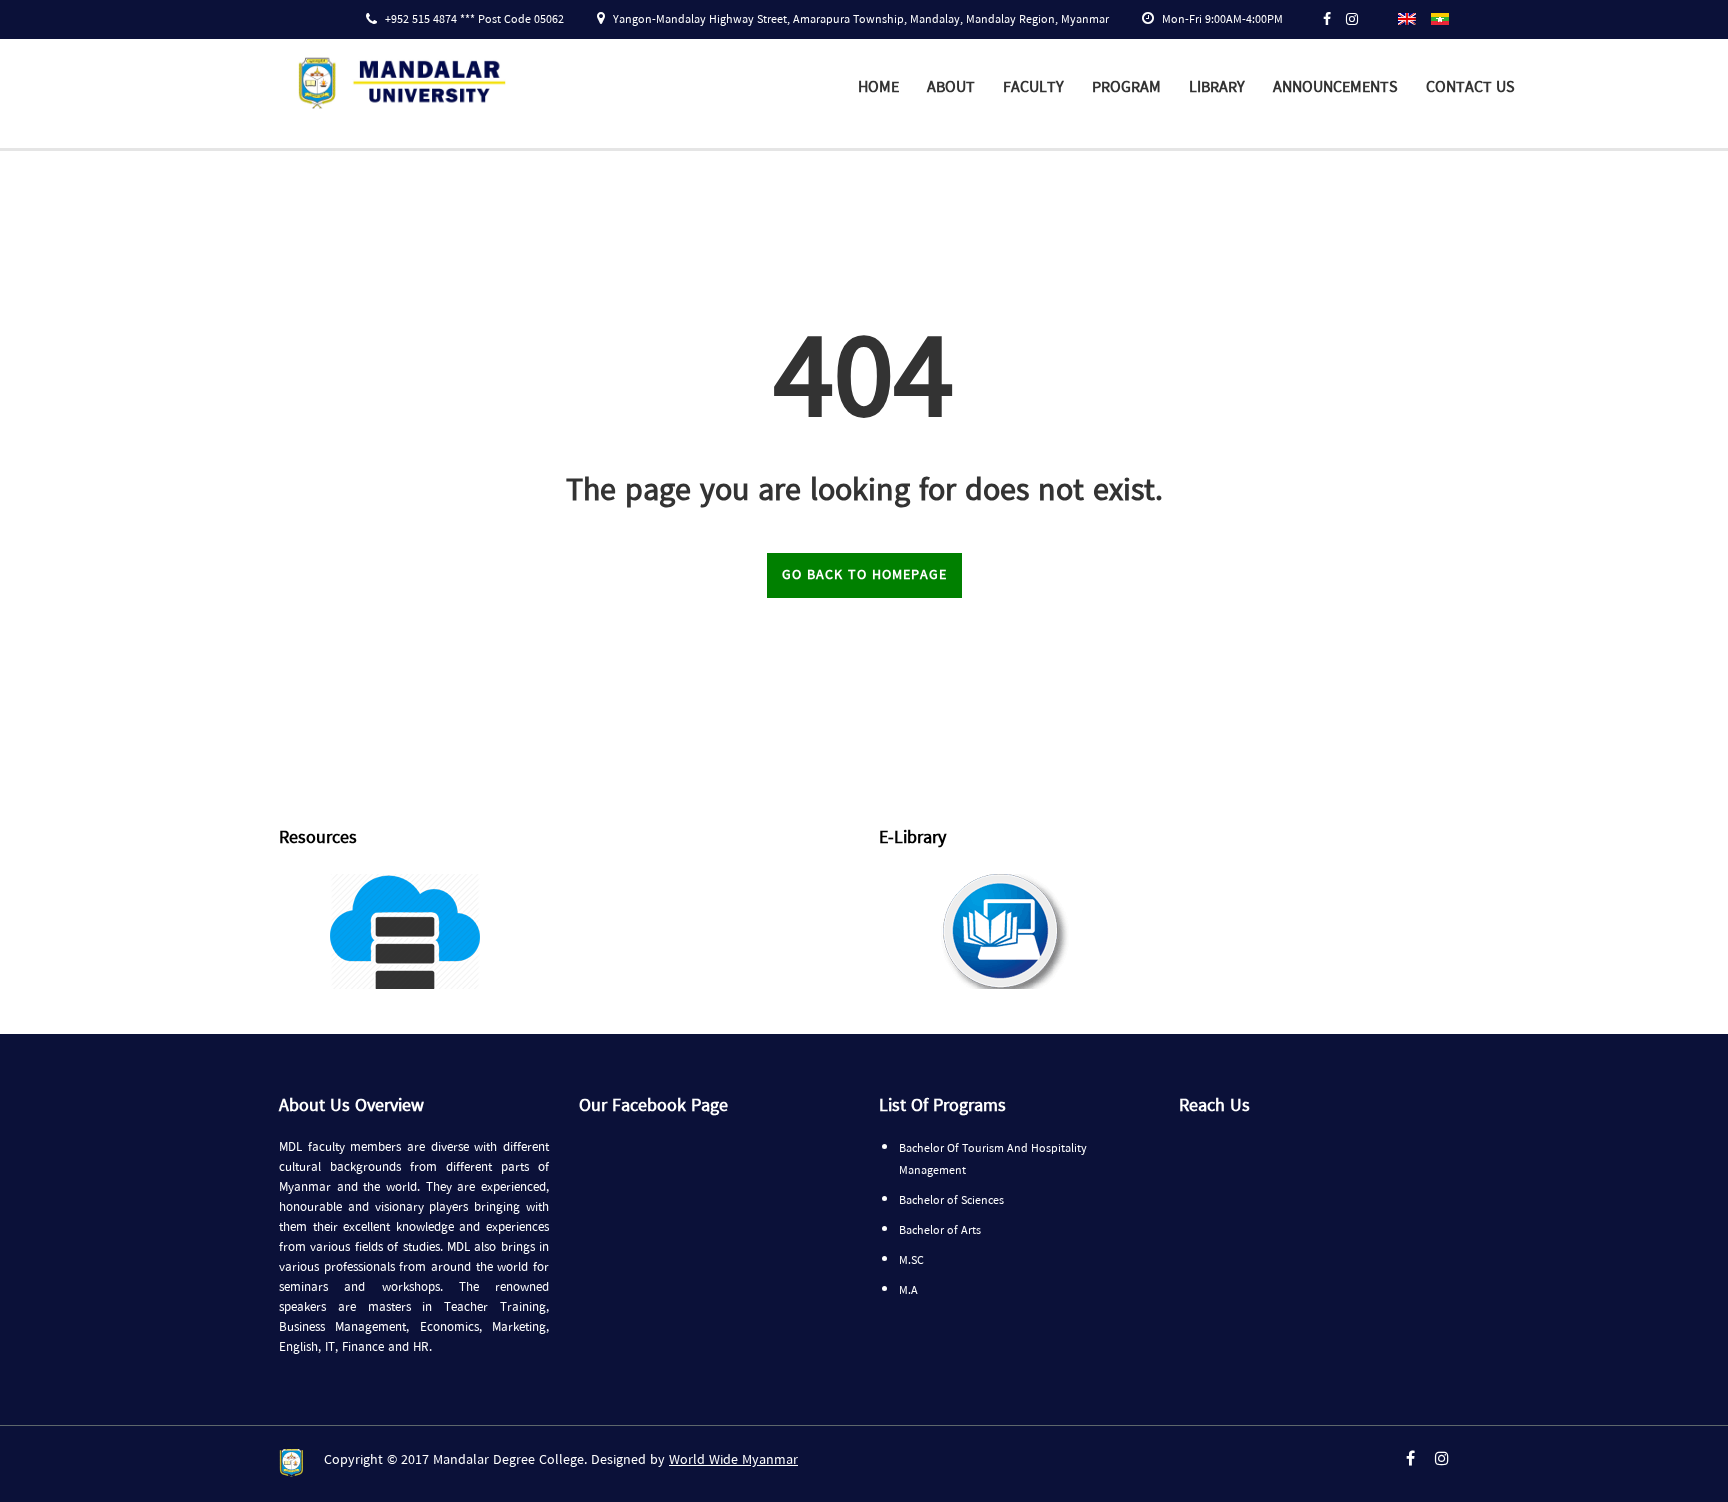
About (951, 88)
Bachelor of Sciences (951, 1201)
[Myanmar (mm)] (1440, 17)
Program (1126, 88)
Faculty (1033, 88)
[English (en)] (1407, 17)
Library (1217, 88)
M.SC (911, 1261)
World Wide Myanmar (733, 1460)
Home (878, 88)
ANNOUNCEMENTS (1335, 88)
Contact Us (1470, 88)
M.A (908, 1291)
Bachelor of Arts (940, 1231)
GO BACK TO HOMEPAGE (864, 575)
